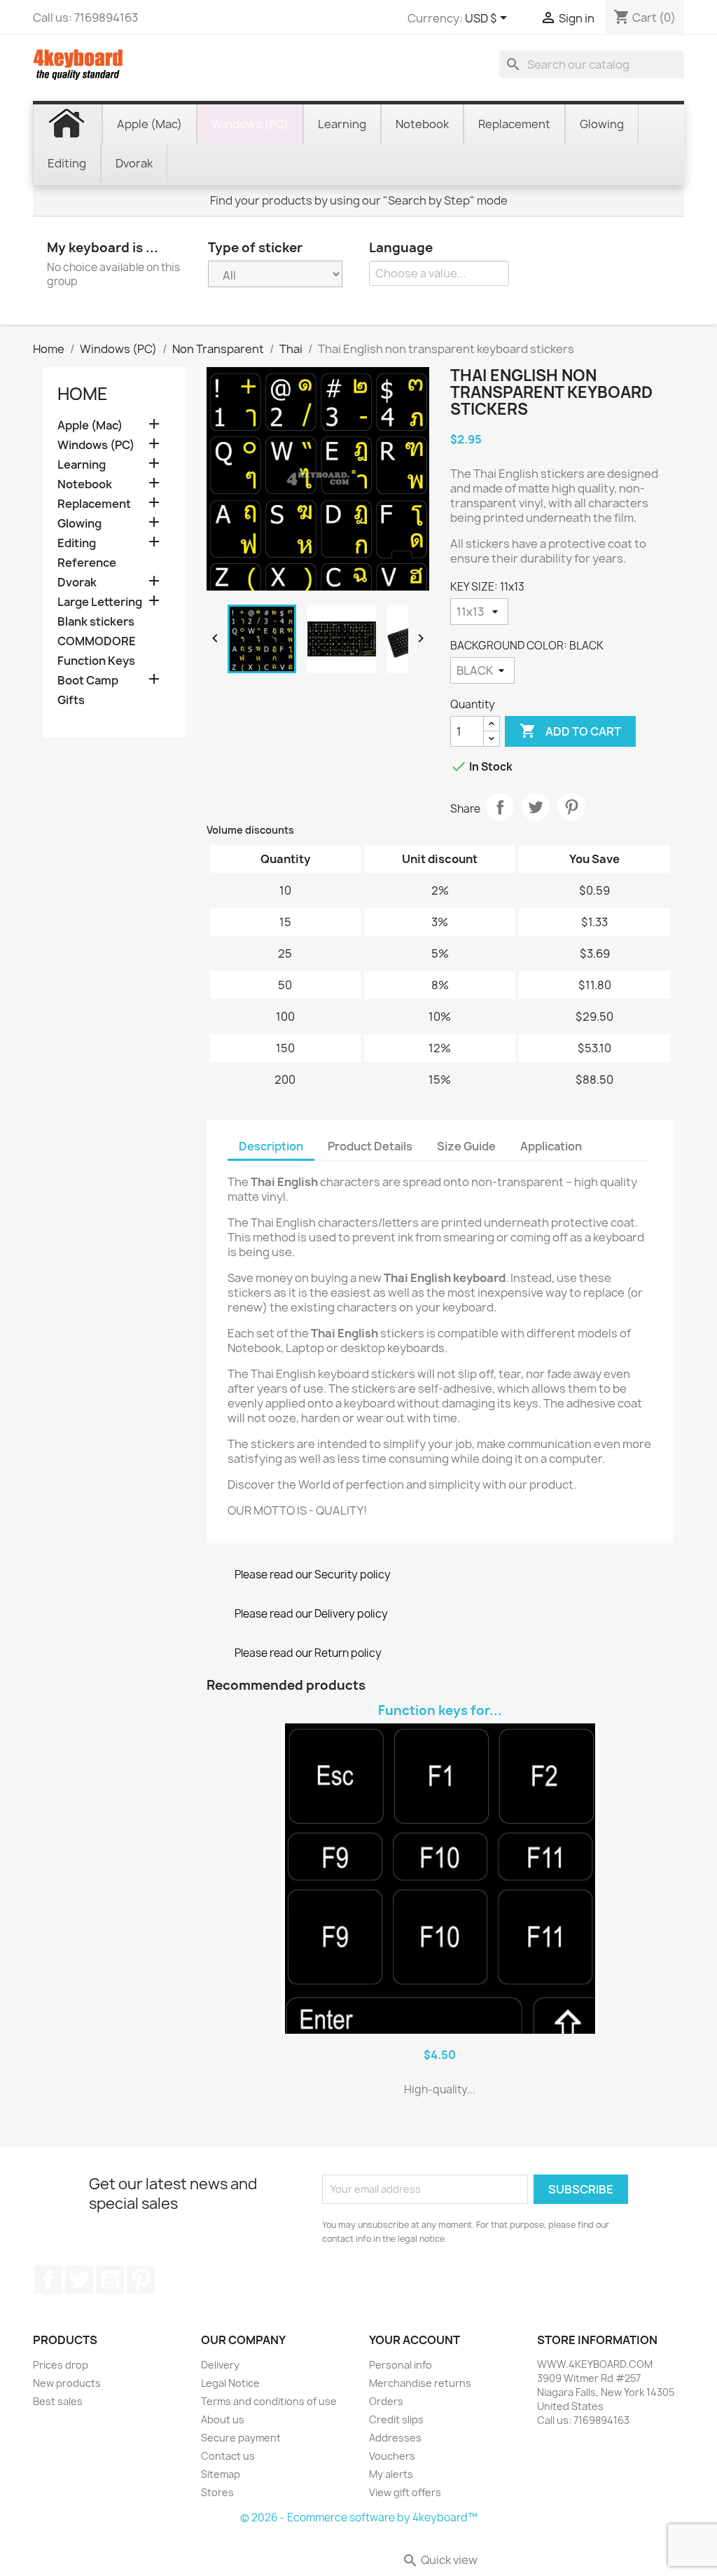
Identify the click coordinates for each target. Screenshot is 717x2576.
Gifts (71, 700)
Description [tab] (271, 1146)
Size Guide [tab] (466, 1146)
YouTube (110, 2280)
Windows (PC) (96, 445)
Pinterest (571, 807)
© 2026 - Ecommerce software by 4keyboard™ (359, 2518)
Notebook (85, 484)
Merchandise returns (420, 2383)
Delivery (220, 2365)
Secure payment (241, 2438)
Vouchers (392, 2456)
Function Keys (96, 661)
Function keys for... (440, 1710)
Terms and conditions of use (269, 2401)
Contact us (228, 2456)
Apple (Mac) (90, 426)
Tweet (536, 807)
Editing (77, 543)
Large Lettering (100, 602)
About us (223, 2419)
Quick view (440, 2560)
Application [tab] (551, 1146)
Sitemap (221, 2474)
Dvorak (77, 583)
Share (500, 807)
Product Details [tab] (370, 1146)
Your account (415, 2340)
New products (67, 2383)
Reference (87, 563)
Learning (82, 465)
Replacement (94, 504)
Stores (217, 2492)
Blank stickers (96, 622)
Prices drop (61, 2365)
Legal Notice (230, 2383)
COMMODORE (97, 641)
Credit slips (396, 2419)
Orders (386, 2401)
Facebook (48, 2280)
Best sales (58, 2401)
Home (83, 394)
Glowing (79, 524)
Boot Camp (88, 681)
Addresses (395, 2438)
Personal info (401, 2365)
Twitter (79, 2280)
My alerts (391, 2474)
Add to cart (570, 731)
